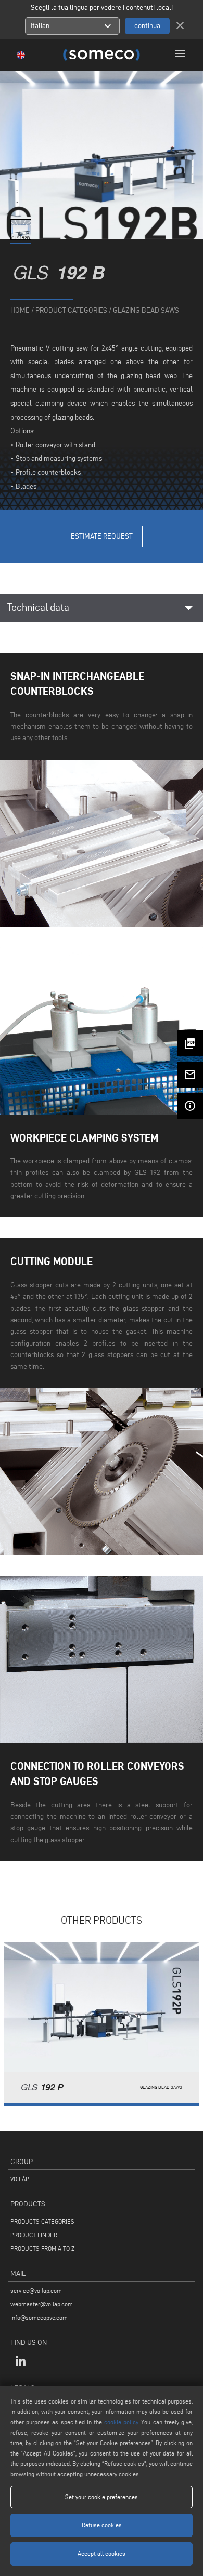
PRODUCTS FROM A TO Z (42, 2249)
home (20, 310)
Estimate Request (102, 536)
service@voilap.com (36, 2291)
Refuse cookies (102, 2525)
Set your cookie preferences (102, 2497)
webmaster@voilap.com (42, 2304)
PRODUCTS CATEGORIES (42, 2222)
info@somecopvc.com (39, 2318)
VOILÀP (20, 2179)
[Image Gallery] (22, 238)
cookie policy (121, 2422)
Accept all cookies (102, 2553)
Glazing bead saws (146, 310)
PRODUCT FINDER (34, 2235)
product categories (71, 310)
